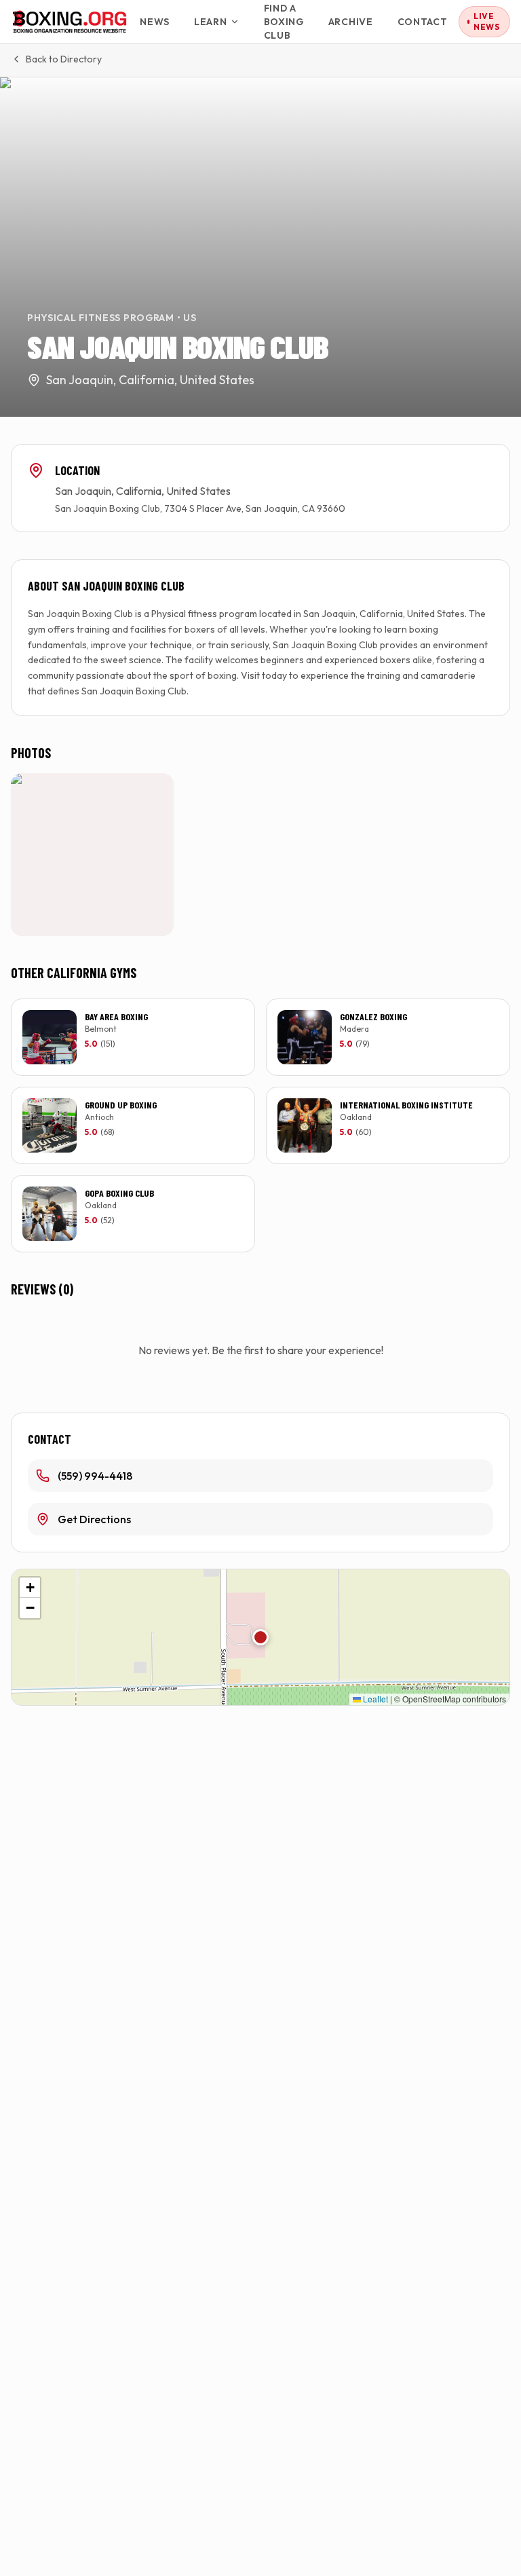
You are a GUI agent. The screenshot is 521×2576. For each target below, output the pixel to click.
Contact (423, 22)
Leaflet (374, 1699)
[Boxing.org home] (70, 22)
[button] (260, 1637)
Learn (211, 22)
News (155, 22)
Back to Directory (64, 59)
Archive (351, 22)
